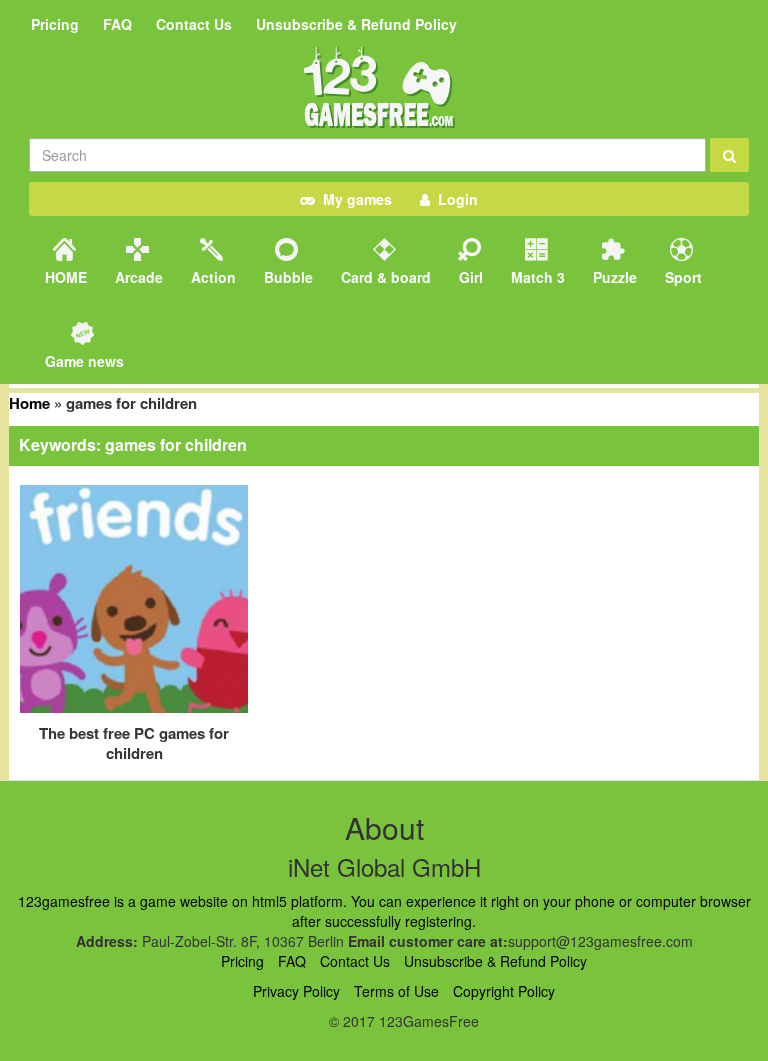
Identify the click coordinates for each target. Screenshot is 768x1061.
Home (29, 403)
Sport (681, 277)
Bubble (286, 277)
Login (454, 199)
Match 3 (536, 277)
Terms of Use (396, 991)
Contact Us (194, 24)
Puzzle (613, 277)
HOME (64, 277)
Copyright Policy (504, 991)
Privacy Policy (296, 991)
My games (353, 199)
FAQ (117, 24)
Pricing (55, 24)
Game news (82, 361)
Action (211, 277)
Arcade (137, 277)
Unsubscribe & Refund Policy (356, 24)
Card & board (384, 277)
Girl (469, 277)
